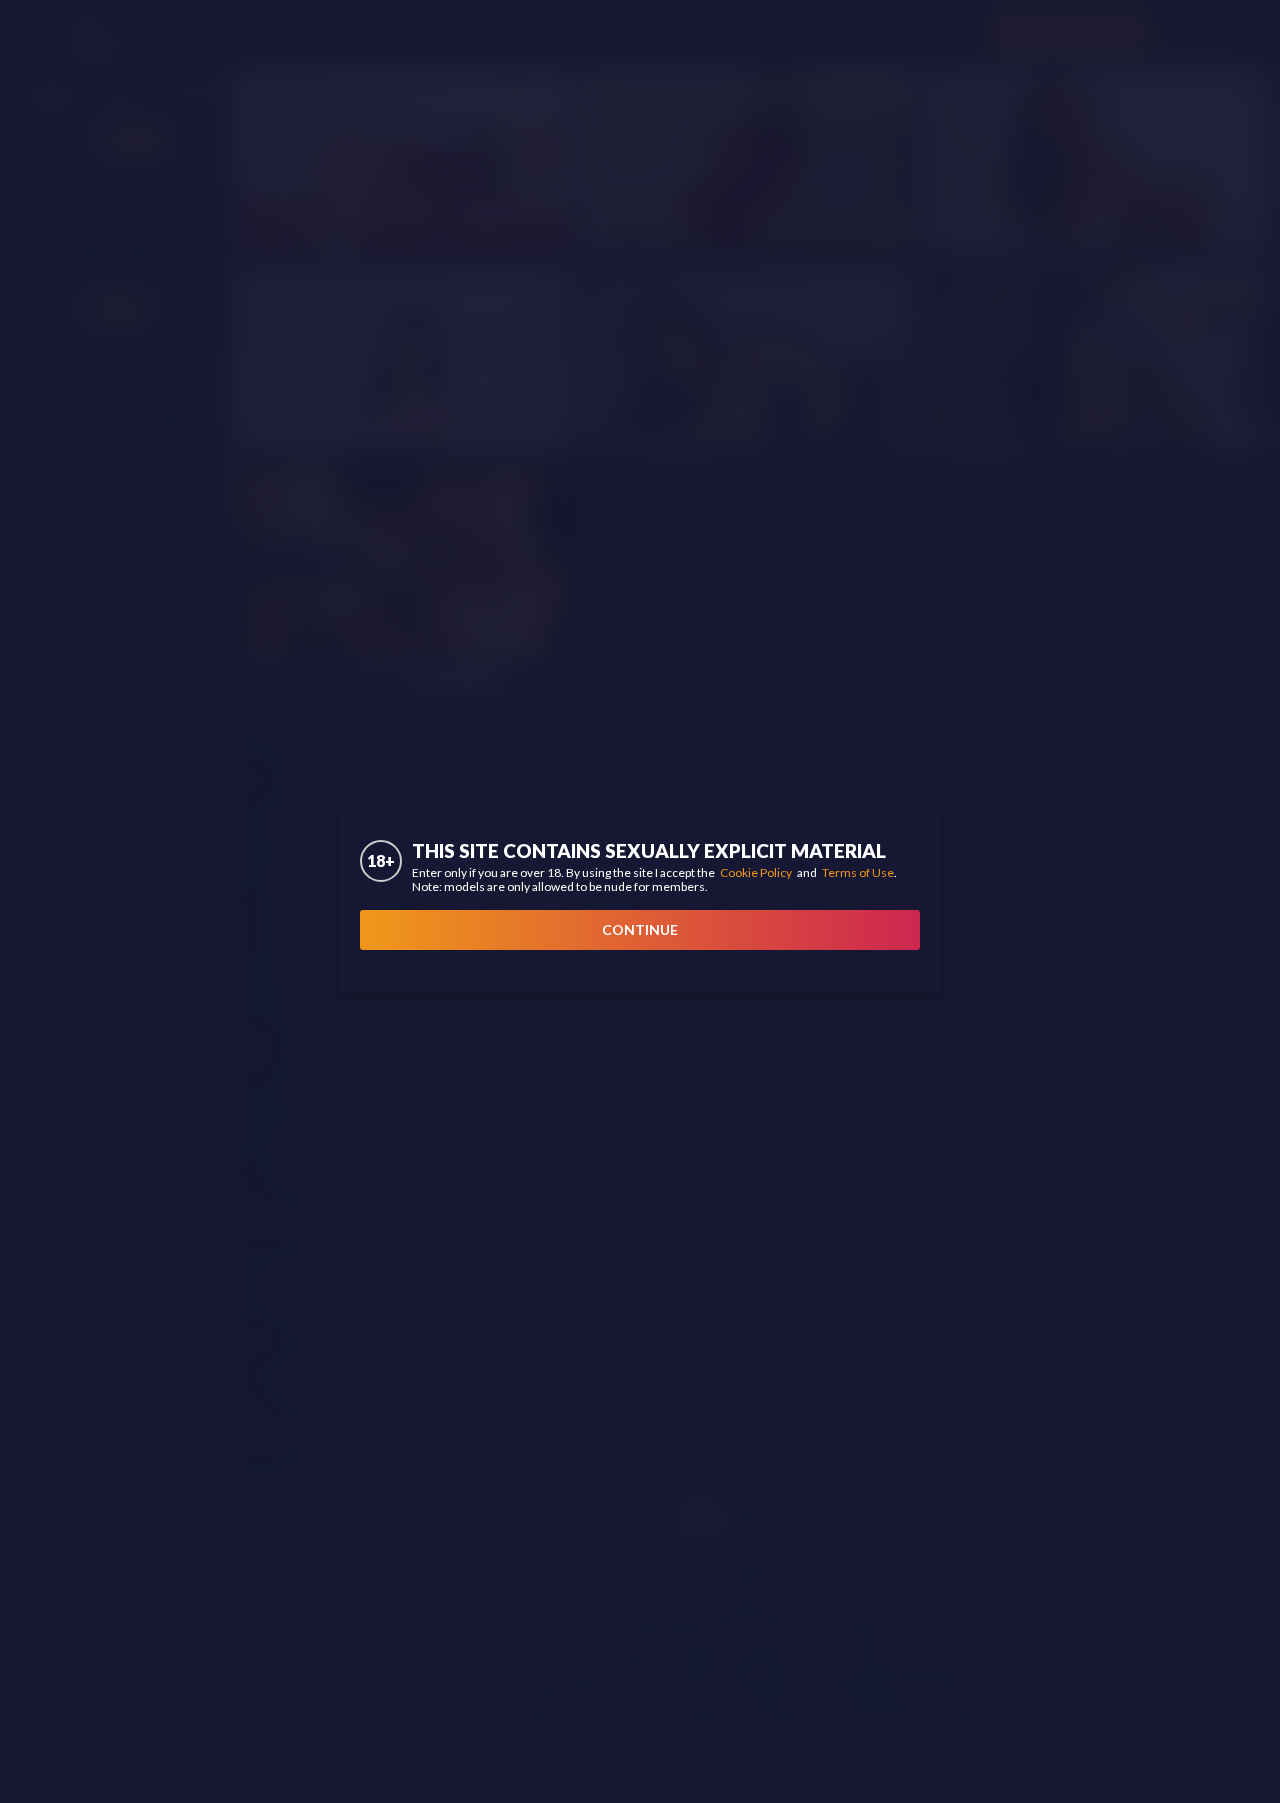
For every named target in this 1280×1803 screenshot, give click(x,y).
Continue (640, 929)
